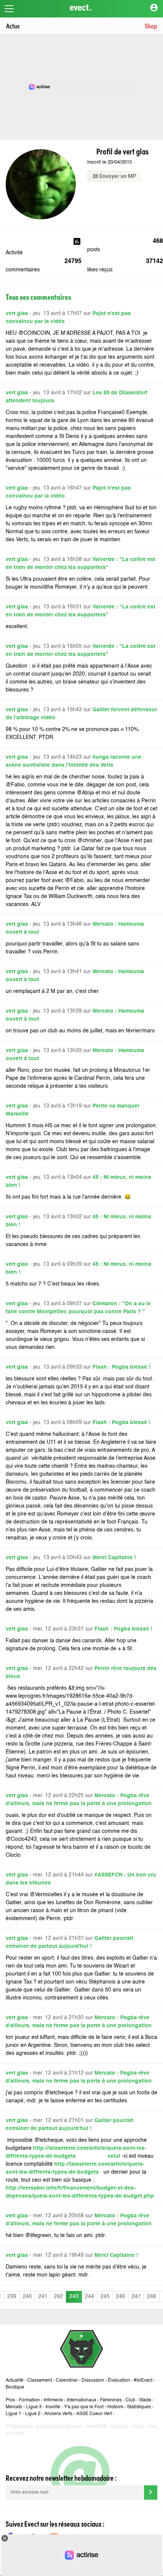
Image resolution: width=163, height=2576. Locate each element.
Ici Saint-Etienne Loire (59, 2427)
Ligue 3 (34, 2407)
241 (43, 2297)
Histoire (115, 2407)
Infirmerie (53, 2400)
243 (74, 2297)
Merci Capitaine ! (114, 1558)
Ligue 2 (33, 2414)
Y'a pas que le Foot (84, 2407)
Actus (13, 26)
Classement (40, 2381)
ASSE (138, 2427)
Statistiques (139, 2407)
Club (130, 2400)
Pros (10, 2400)
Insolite (53, 2407)
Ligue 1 (13, 2414)
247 (136, 2297)
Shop (151, 26)
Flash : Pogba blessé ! (121, 1367)
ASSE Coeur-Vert (94, 2414)
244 (89, 2297)
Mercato (14, 2407)
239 (12, 2297)
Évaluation (119, 2381)
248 (152, 2297)
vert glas (17, 314)
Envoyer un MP (115, 176)
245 (105, 2297)
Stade (145, 2400)
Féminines (111, 2400)
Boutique (15, 2387)
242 (58, 2297)
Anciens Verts (58, 2414)
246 (121, 2297)
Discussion (93, 2381)
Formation (29, 2400)
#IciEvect (143, 2381)
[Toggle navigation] (9, 9)
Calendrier (67, 2381)
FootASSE (96, 2427)
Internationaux (81, 2400)
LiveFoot (120, 2427)
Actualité (15, 2381)
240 (27, 2297)
